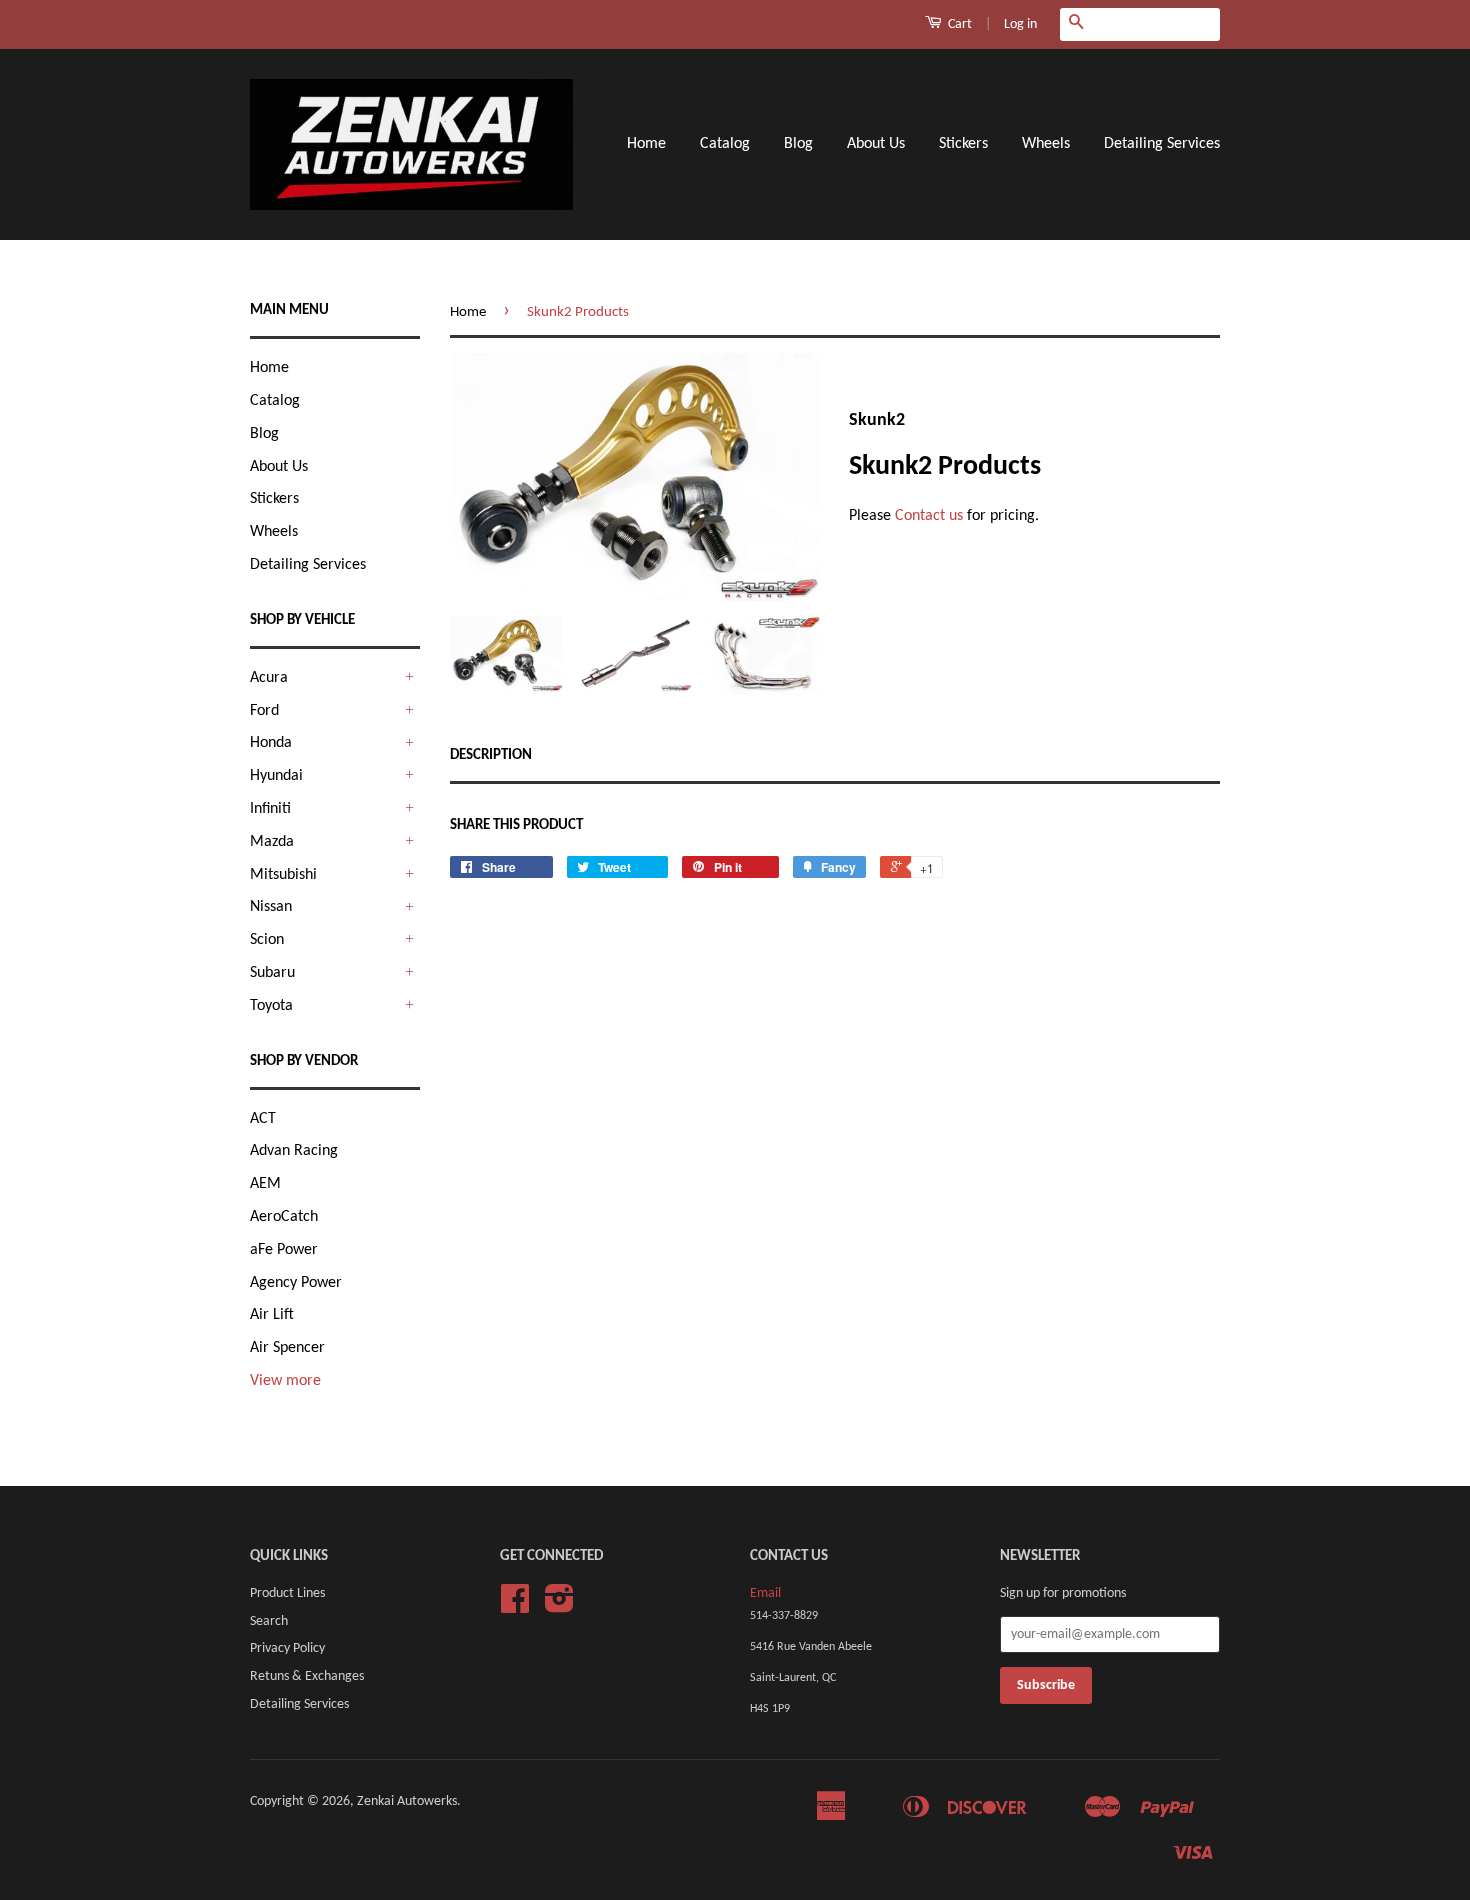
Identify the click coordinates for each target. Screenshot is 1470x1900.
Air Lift (272, 1315)
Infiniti (270, 809)
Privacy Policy (287, 1648)
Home (646, 144)
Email (765, 1593)
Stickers (963, 144)
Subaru (272, 973)
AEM (265, 1184)
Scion (267, 940)
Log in (1020, 24)
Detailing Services (1162, 144)
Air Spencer (287, 1348)
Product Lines (287, 1593)
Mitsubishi (283, 875)
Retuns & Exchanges (307, 1676)
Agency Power (296, 1283)
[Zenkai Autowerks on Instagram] (559, 1606)
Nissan (271, 907)
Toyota (271, 1006)
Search (269, 1621)
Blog (798, 144)
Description (491, 755)
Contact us (929, 516)
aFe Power (284, 1250)
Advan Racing (294, 1151)
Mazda (272, 842)
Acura (269, 678)
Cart (958, 24)
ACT (263, 1119)
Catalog (725, 144)
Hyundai (276, 776)
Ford (264, 711)
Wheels (1046, 144)
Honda (271, 743)
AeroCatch (284, 1217)
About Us (876, 144)
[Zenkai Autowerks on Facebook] (515, 1606)
